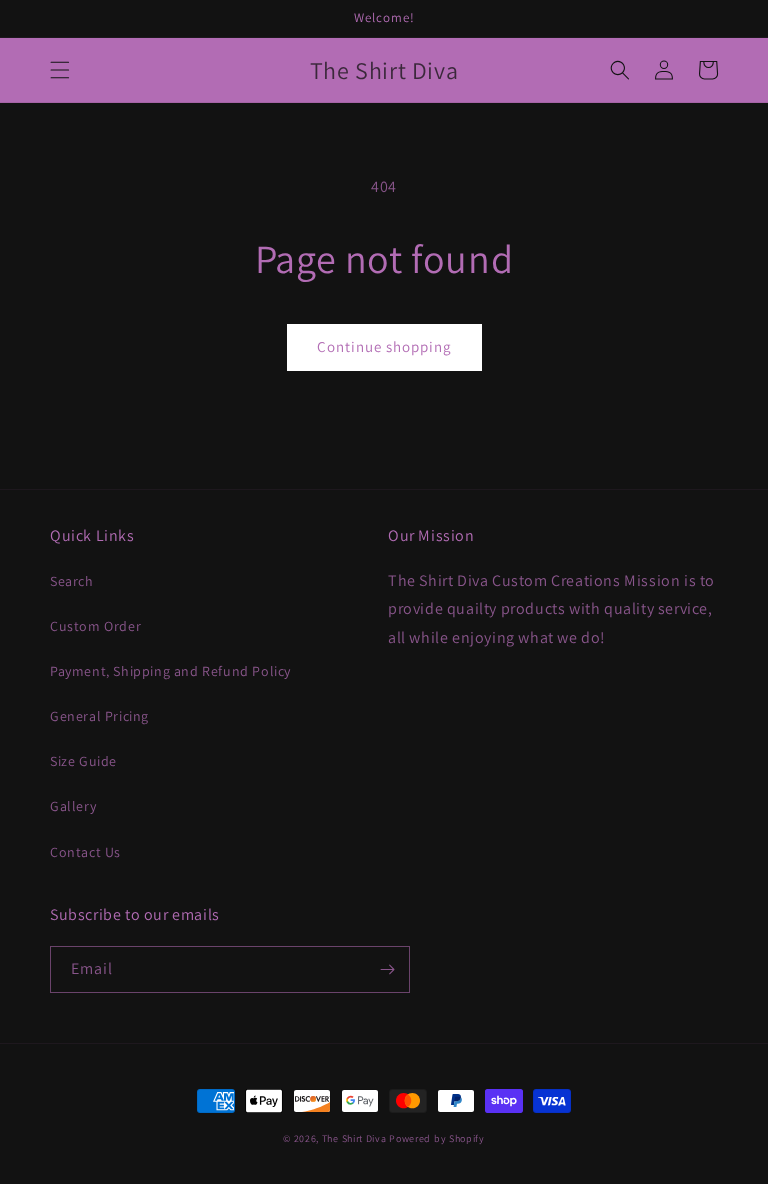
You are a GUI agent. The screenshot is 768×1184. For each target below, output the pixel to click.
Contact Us (85, 852)
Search (72, 581)
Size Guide (83, 761)
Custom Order (95, 626)
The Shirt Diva (354, 1138)
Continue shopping (384, 346)
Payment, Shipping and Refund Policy (170, 671)
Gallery (73, 806)
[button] (60, 70)
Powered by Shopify (437, 1138)
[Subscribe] (387, 969)
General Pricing (99, 716)
